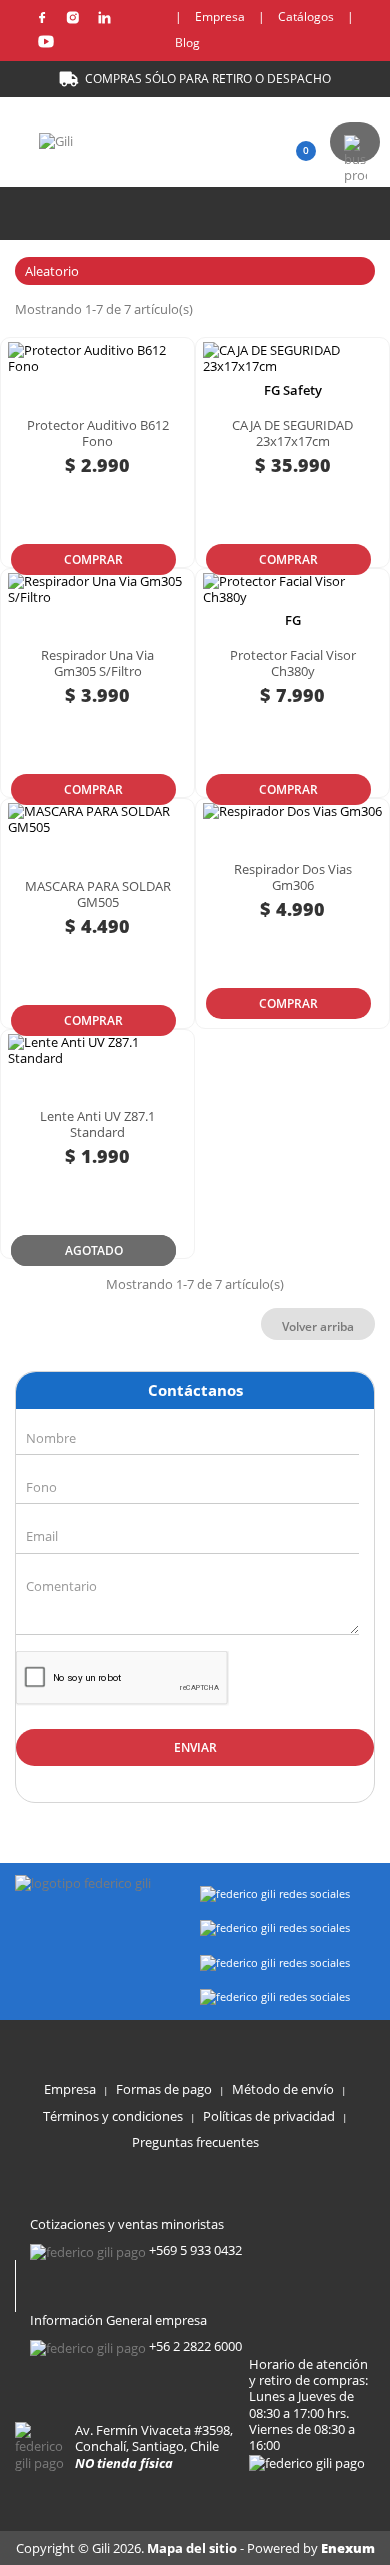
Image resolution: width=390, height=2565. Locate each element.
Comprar (93, 559)
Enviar (195, 1747)
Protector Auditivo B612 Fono (98, 433)
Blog (187, 42)
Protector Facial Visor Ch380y (293, 663)
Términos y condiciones (113, 2116)
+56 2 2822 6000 (195, 2346)
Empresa (220, 16)
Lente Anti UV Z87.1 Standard (97, 1124)
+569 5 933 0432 (195, 2250)
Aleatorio (192, 271)
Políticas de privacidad (269, 2116)
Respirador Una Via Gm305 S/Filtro (97, 663)
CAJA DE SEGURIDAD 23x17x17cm (292, 433)
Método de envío (283, 2089)
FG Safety (293, 390)
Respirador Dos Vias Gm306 (293, 877)
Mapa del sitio (193, 2548)
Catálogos (306, 16)
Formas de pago (164, 2089)
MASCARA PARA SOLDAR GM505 (98, 894)
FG (293, 620)
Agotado (94, 1250)
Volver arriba (318, 1326)
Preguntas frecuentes (195, 2142)
